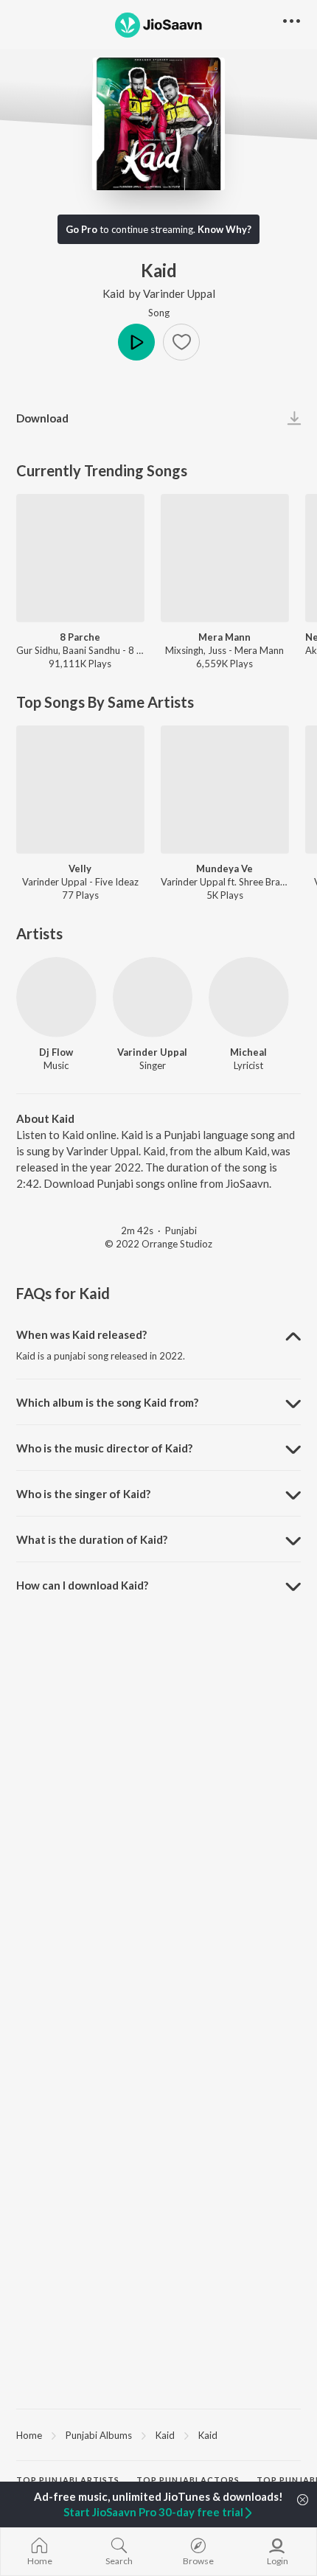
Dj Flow (56, 1052)
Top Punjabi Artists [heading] (68, 2480)
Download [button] (42, 418)
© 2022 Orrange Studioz (158, 1244)
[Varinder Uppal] (153, 997)
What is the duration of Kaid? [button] (92, 1539)
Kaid (114, 293)
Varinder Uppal (179, 293)
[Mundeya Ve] (225, 790)
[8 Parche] (80, 558)
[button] (181, 342)
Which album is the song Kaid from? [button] (107, 1402)
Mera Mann (224, 637)
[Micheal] (249, 997)
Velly (80, 868)
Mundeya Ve (224, 868)
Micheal (248, 1052)
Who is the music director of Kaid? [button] (104, 1448)
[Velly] (80, 790)
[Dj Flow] (56, 997)
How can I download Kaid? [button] (82, 1585)
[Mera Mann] (225, 558)
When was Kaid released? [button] (81, 1334)
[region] (158, 2434)
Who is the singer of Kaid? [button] (83, 1494)
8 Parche (80, 637)
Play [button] (136, 342)
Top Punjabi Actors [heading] (188, 2480)
